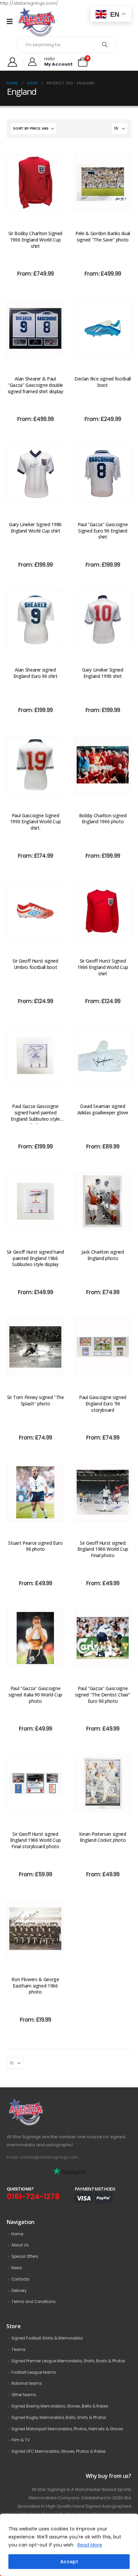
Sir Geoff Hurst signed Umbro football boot (35, 964)
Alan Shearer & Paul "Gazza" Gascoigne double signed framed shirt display (36, 385)
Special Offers (25, 2256)
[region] (69, 2545)
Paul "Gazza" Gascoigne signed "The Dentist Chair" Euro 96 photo (103, 1695)
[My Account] (12, 62)
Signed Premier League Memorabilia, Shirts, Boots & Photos (68, 2361)
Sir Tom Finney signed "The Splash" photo (36, 1400)
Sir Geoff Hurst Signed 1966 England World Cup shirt (103, 967)
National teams (27, 2383)
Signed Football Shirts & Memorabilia (47, 2338)
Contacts (20, 2279)
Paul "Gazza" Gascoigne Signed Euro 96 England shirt (103, 531)
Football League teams (34, 2372)
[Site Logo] (37, 22)
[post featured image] (35, 183)
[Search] (105, 45)
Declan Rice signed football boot (103, 382)
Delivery (19, 2291)
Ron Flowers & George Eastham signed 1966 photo (35, 1986)
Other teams (24, 2395)
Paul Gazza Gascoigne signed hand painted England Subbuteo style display (35, 1116)
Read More (90, 2545)
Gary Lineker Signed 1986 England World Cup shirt (35, 528)
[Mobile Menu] (12, 21)
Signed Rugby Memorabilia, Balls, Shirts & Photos (59, 2418)
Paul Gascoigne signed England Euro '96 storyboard (103, 1404)
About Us (20, 2245)
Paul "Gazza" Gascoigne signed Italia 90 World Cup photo (35, 1695)
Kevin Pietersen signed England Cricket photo (102, 1837)
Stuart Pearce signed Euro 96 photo (35, 1546)
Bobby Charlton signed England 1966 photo (103, 819)
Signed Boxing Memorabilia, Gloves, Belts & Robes (60, 2406)
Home (17, 2234)
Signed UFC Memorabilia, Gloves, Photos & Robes (59, 2451)
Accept (69, 2562)
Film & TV (21, 2440)
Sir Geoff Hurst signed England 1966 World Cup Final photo (103, 1549)
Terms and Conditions (33, 2302)
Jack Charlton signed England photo (102, 1255)
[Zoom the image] (41, 2102)
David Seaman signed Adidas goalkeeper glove (103, 1109)
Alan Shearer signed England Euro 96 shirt (36, 673)
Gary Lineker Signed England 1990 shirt (102, 673)
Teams (18, 2350)
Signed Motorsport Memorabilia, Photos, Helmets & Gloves (67, 2429)
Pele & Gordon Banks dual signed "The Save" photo (103, 236)
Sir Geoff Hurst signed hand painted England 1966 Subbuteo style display (35, 1258)
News (17, 2268)
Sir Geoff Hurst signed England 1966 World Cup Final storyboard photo (35, 1840)
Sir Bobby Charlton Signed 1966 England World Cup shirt (35, 240)
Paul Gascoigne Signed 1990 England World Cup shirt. (35, 822)
